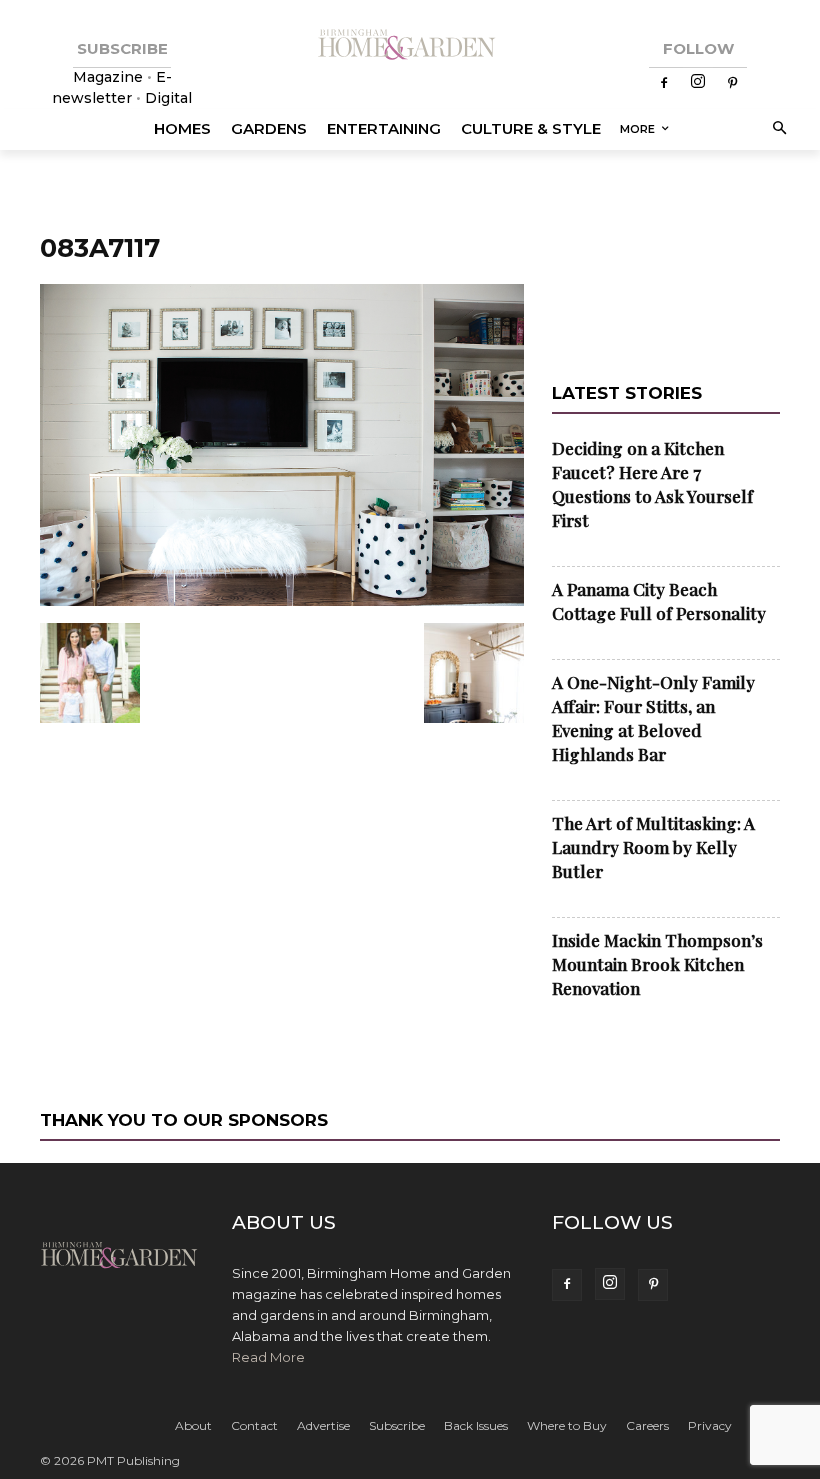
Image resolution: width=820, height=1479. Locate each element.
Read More (268, 1357)
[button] (776, 129)
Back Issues (476, 1425)
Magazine (110, 77)
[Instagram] (698, 83)
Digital (168, 98)
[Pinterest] (732, 84)
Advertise (323, 1425)
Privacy (710, 1425)
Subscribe (397, 1425)
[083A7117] (282, 602)
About (193, 1425)
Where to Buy (567, 1425)
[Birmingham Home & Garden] (410, 45)
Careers (647, 1425)
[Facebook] (664, 84)
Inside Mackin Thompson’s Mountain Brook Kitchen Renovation (657, 964)
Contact (254, 1425)
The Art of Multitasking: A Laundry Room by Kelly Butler (653, 847)
